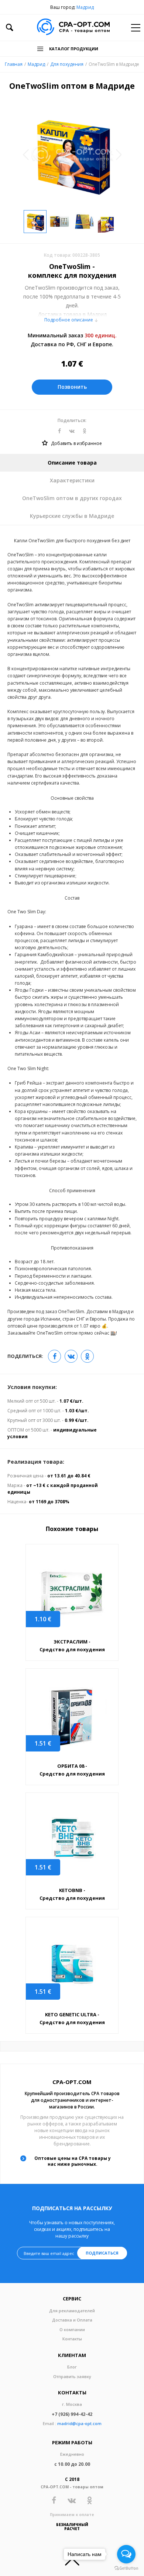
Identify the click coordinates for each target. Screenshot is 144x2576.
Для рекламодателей (72, 2311)
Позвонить (72, 387)
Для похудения (67, 64)
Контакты (72, 2339)
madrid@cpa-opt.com (79, 2423)
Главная (14, 64)
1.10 (43, 1619)
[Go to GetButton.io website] (126, 2568)
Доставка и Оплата (72, 2320)
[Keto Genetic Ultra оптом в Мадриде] (72, 1965)
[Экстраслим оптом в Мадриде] (72, 1592)
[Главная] (73, 28)
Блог (72, 2367)
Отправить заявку (72, 2376)
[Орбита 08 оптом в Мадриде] (72, 1716)
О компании (72, 2329)
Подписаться (102, 2253)
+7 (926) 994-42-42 (72, 2414)
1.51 (43, 1743)
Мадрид (85, 7)
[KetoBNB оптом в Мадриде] (72, 1840)
